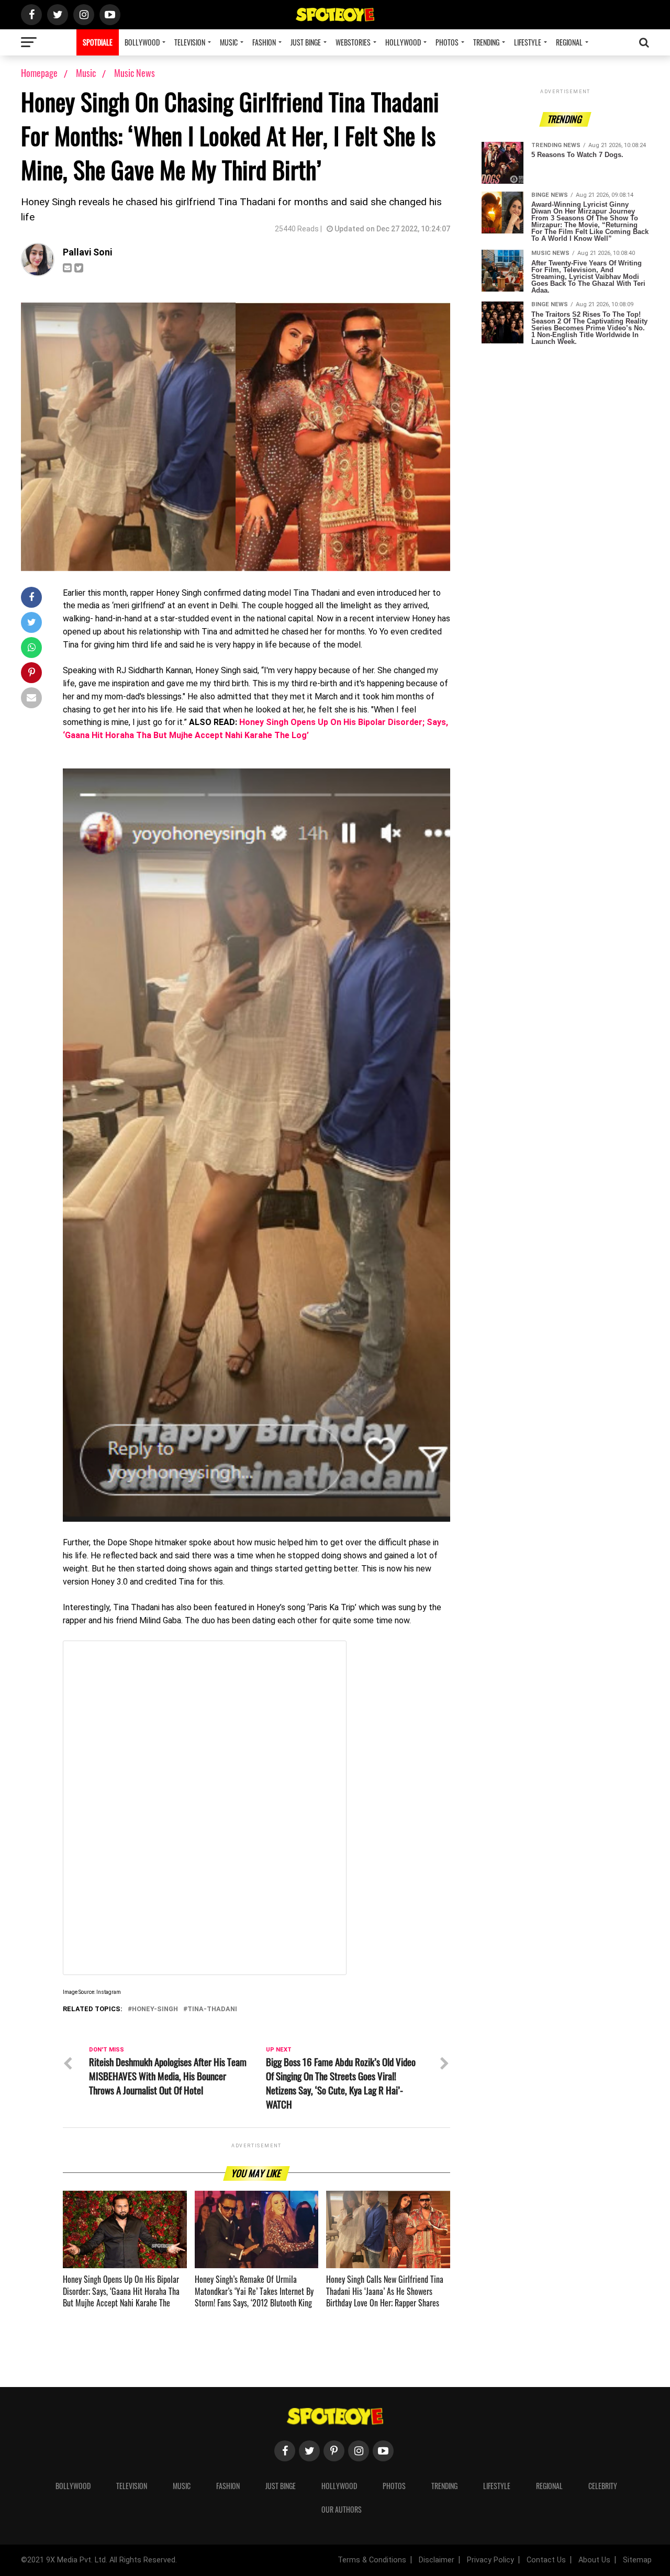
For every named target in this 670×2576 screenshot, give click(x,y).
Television (190, 42)
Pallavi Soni (87, 252)
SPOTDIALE (98, 42)
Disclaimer (437, 2560)
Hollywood (403, 42)
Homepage (39, 73)
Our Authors (342, 2509)
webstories (353, 42)
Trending (486, 42)
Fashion (264, 42)
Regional (569, 42)
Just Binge (306, 42)
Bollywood (142, 42)
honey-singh (155, 2009)
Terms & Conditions (372, 2560)
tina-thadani (212, 2009)
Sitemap (637, 2560)
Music (229, 42)
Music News (135, 73)
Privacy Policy (490, 2560)
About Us (594, 2560)
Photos (447, 42)
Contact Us (546, 2560)
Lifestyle (528, 42)
